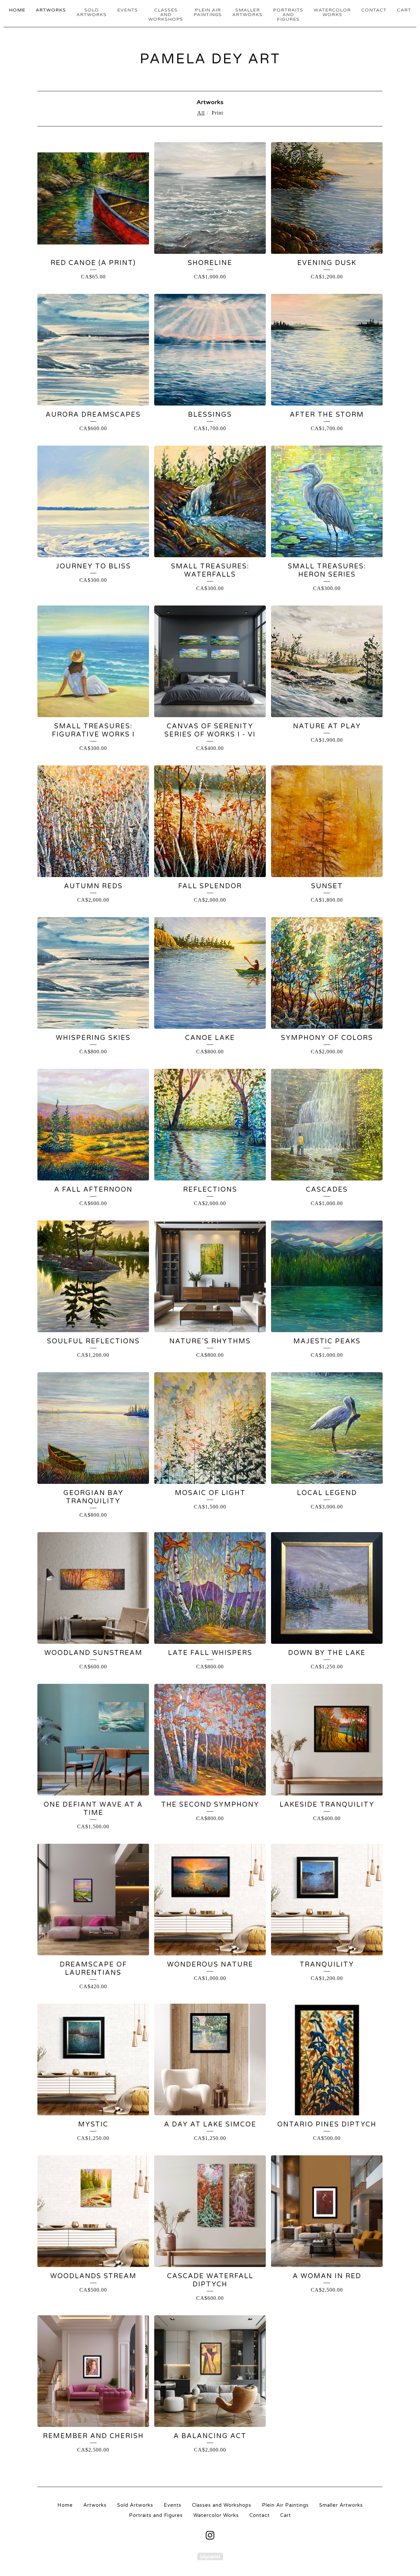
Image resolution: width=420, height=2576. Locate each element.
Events (127, 10)
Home (17, 10)
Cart (404, 10)
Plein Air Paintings (208, 12)
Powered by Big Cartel (210, 2556)
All (201, 113)
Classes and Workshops (166, 15)
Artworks (51, 10)
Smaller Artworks (247, 12)
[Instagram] (210, 2535)
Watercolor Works (332, 12)
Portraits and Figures (288, 15)
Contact (374, 10)
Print (217, 113)
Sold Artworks (92, 12)
